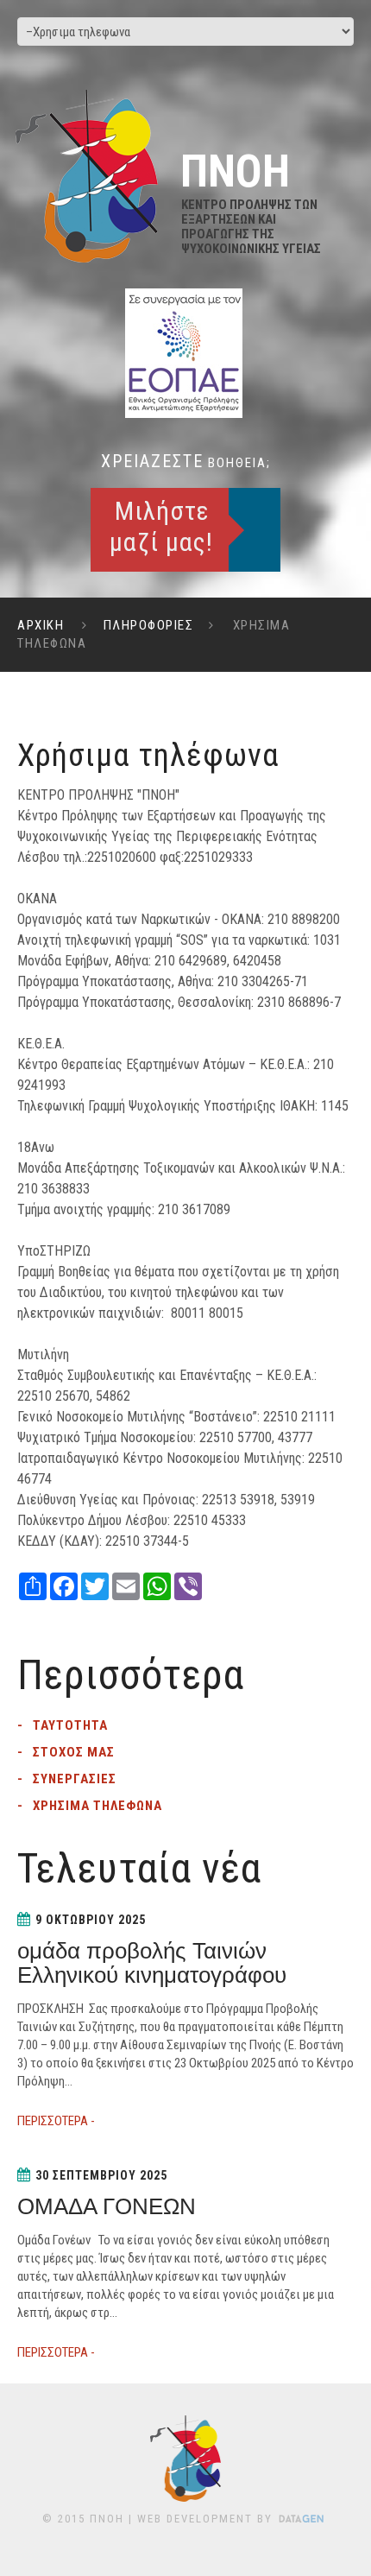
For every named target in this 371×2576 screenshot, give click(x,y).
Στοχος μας (74, 1752)
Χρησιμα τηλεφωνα (97, 1806)
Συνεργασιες (75, 1779)
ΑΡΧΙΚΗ (41, 625)
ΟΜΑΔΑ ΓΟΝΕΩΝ (107, 2206)
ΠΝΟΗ (107, 2519)
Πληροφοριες (149, 625)
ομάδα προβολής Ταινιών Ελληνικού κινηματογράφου (152, 1963)
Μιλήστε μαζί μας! (161, 526)
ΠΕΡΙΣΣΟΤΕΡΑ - (56, 2121)
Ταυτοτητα (70, 1725)
